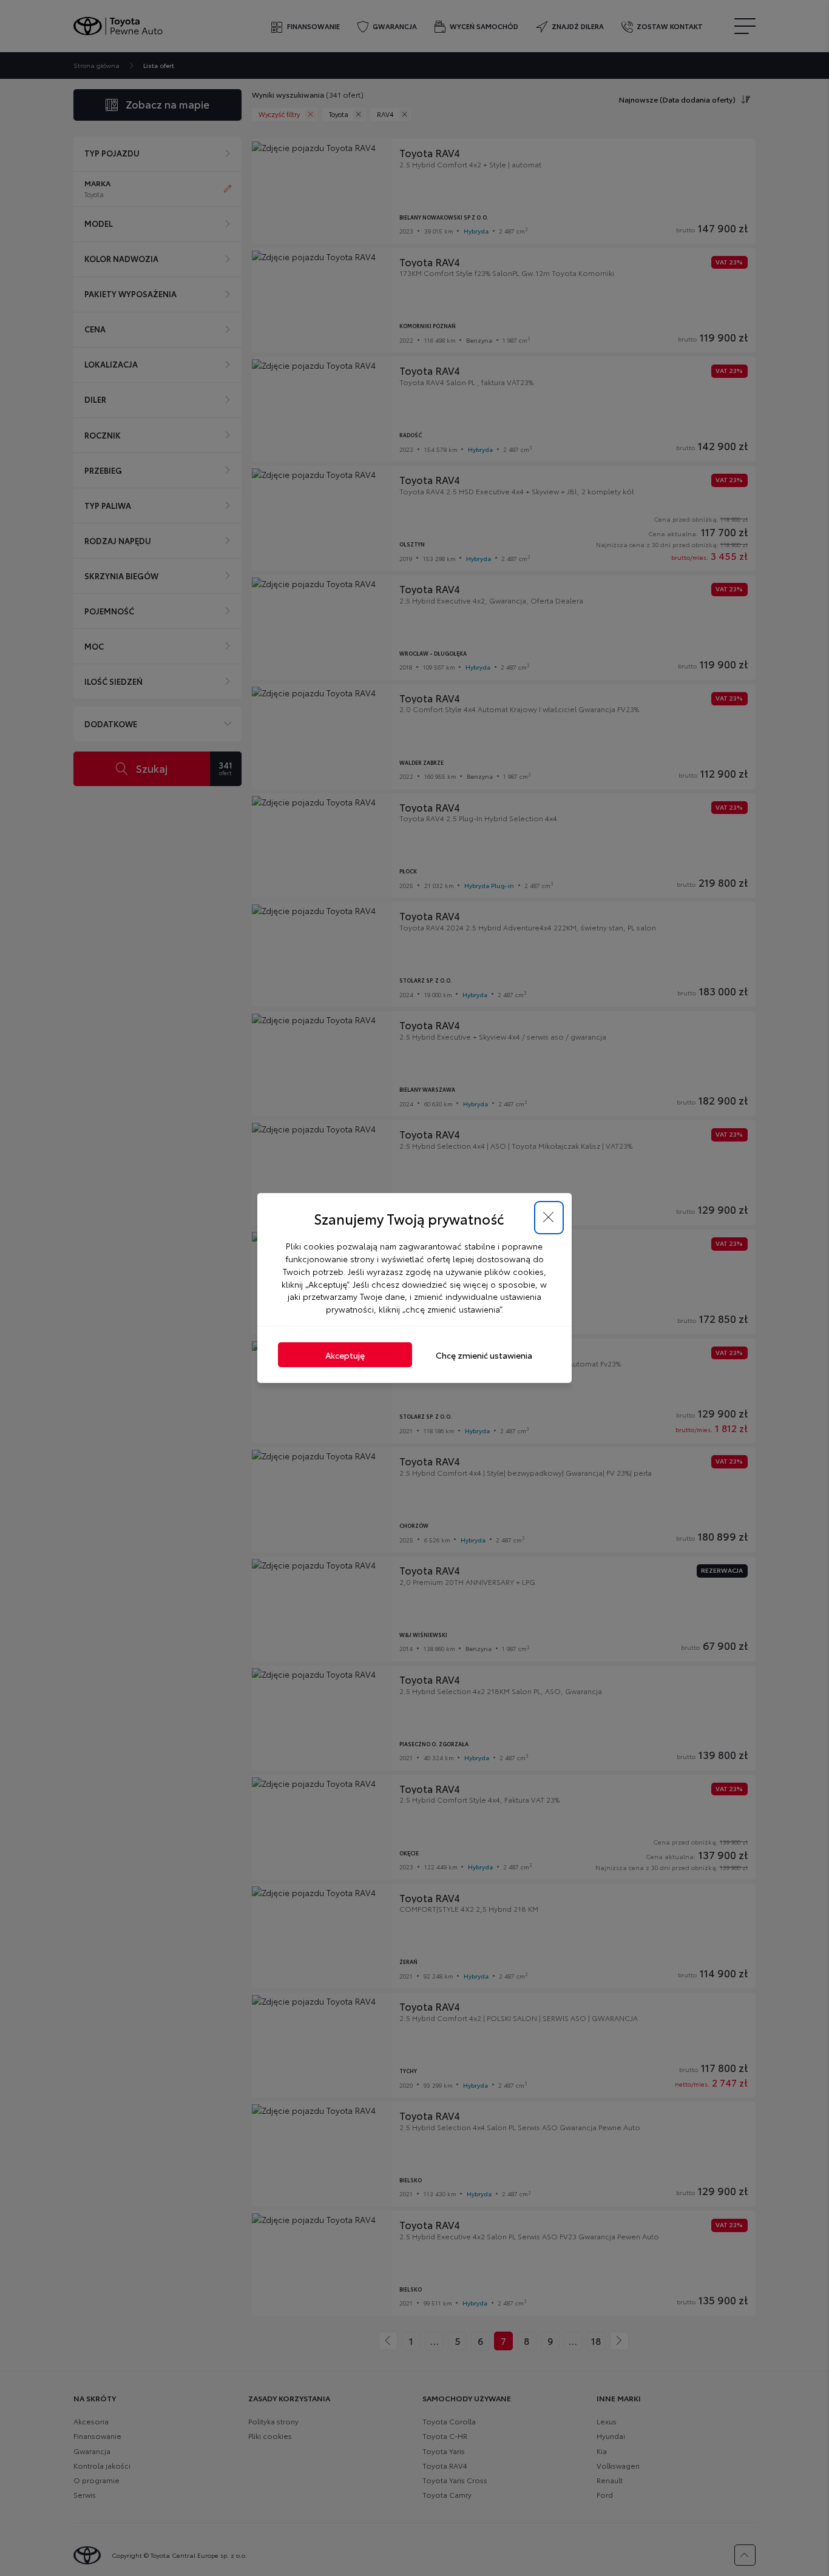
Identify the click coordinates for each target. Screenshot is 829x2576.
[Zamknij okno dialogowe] (549, 1218)
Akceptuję (345, 1355)
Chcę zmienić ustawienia (484, 1355)
